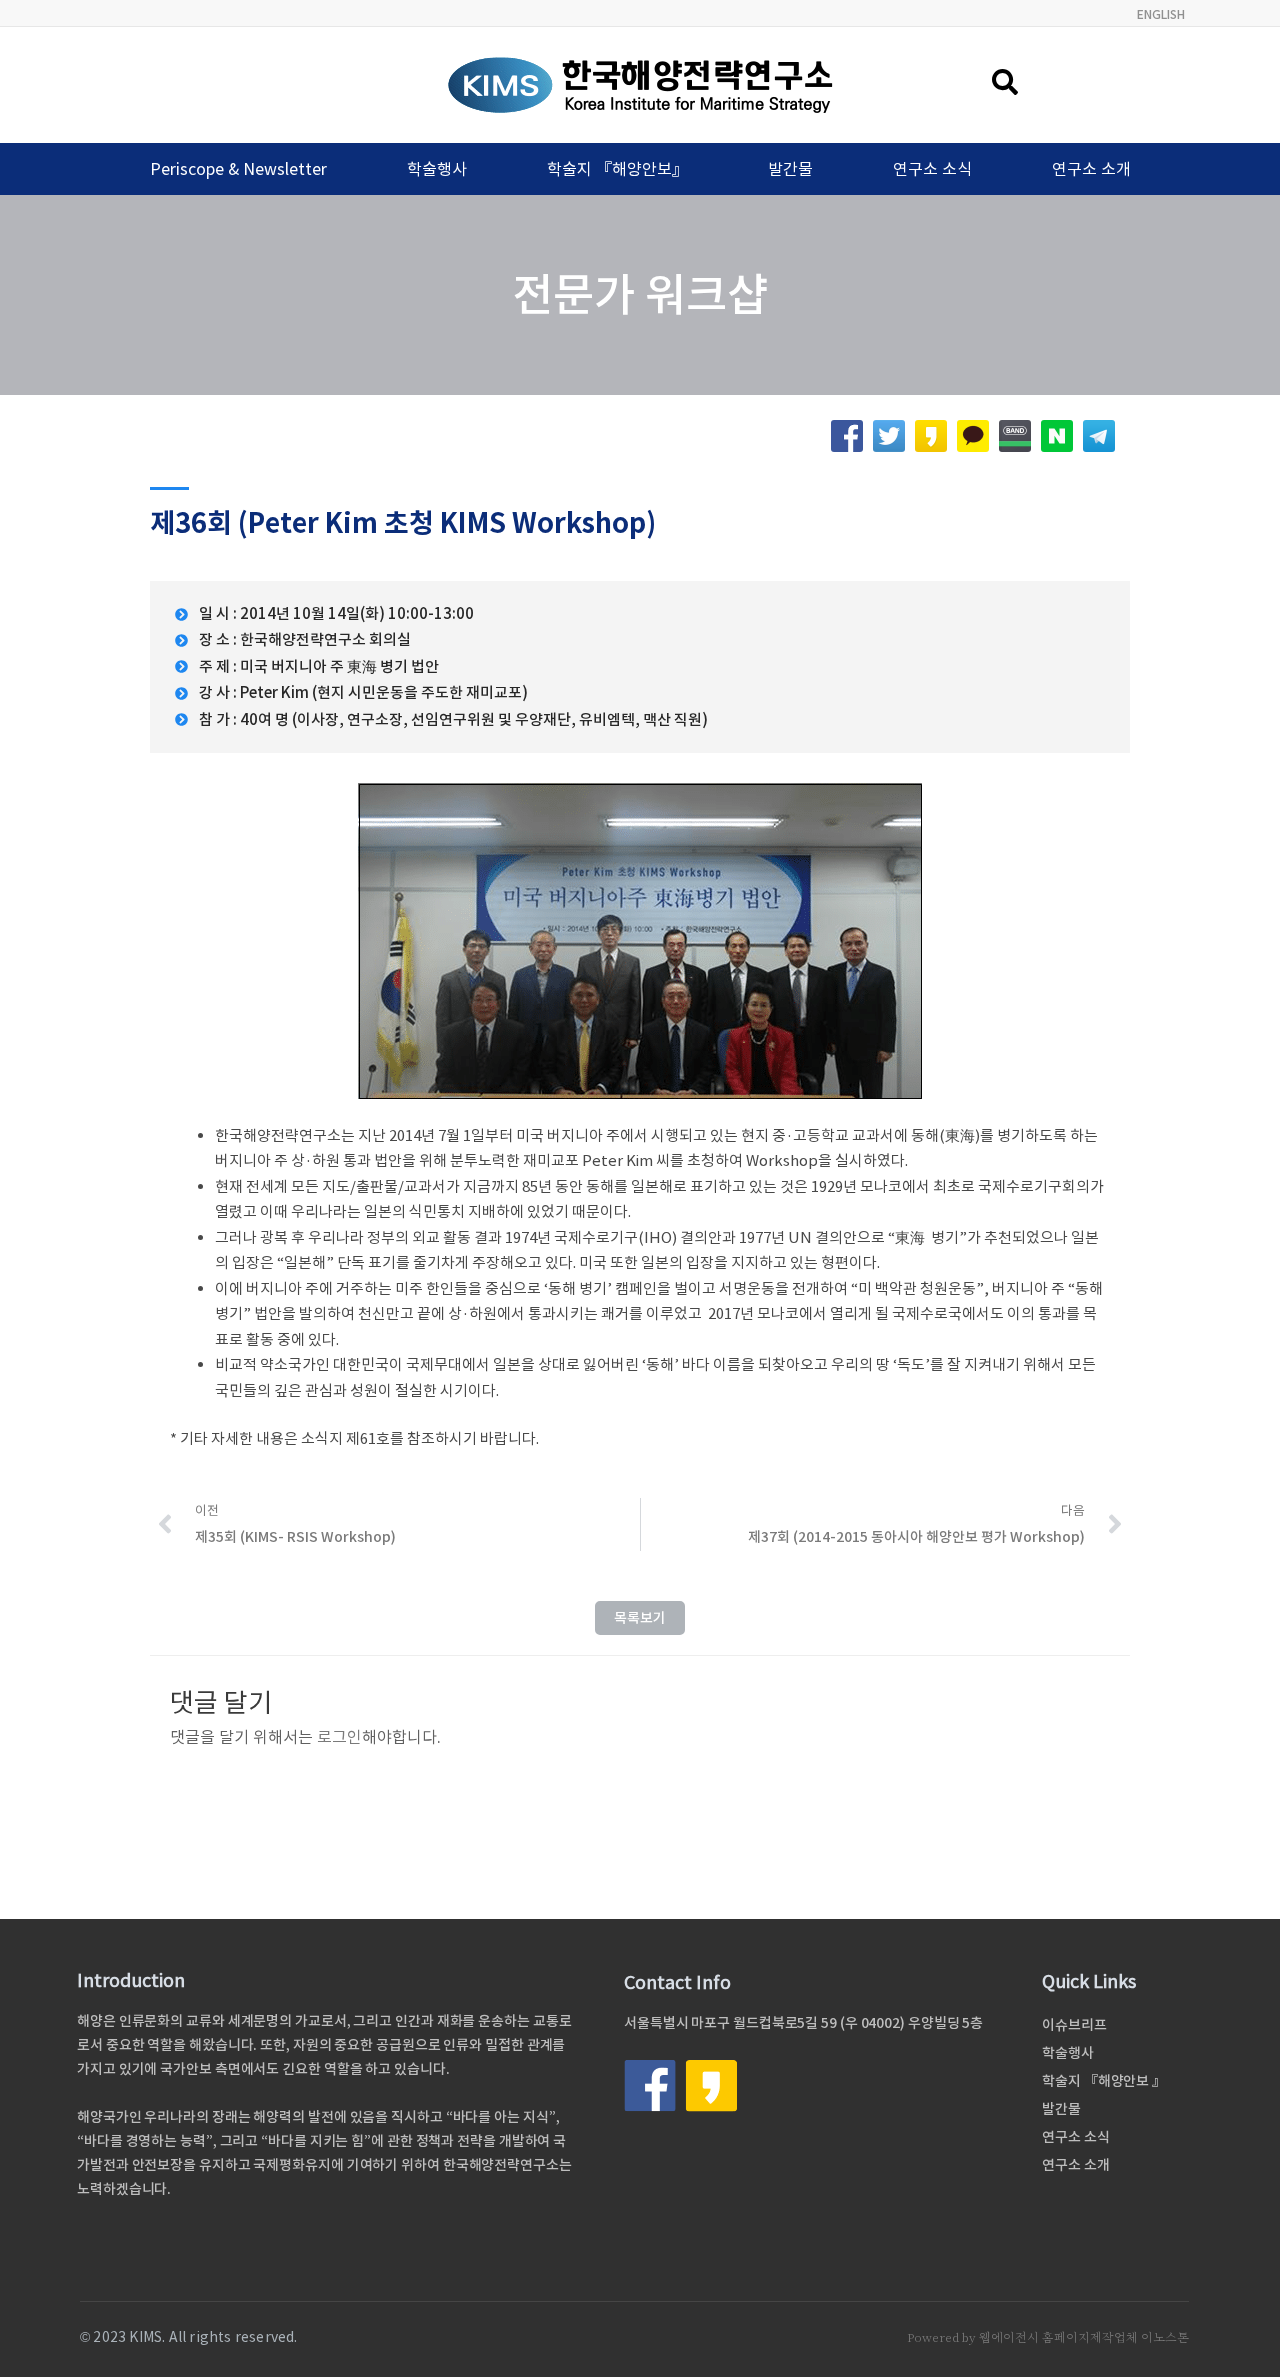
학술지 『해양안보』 (617, 169)
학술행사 (437, 169)
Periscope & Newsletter (238, 169)
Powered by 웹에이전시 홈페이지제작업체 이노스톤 (1048, 2337)
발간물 (790, 169)
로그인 (339, 1737)
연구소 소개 (1091, 169)
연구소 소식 (932, 169)
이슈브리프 (1074, 2025)
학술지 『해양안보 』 (1104, 2081)
